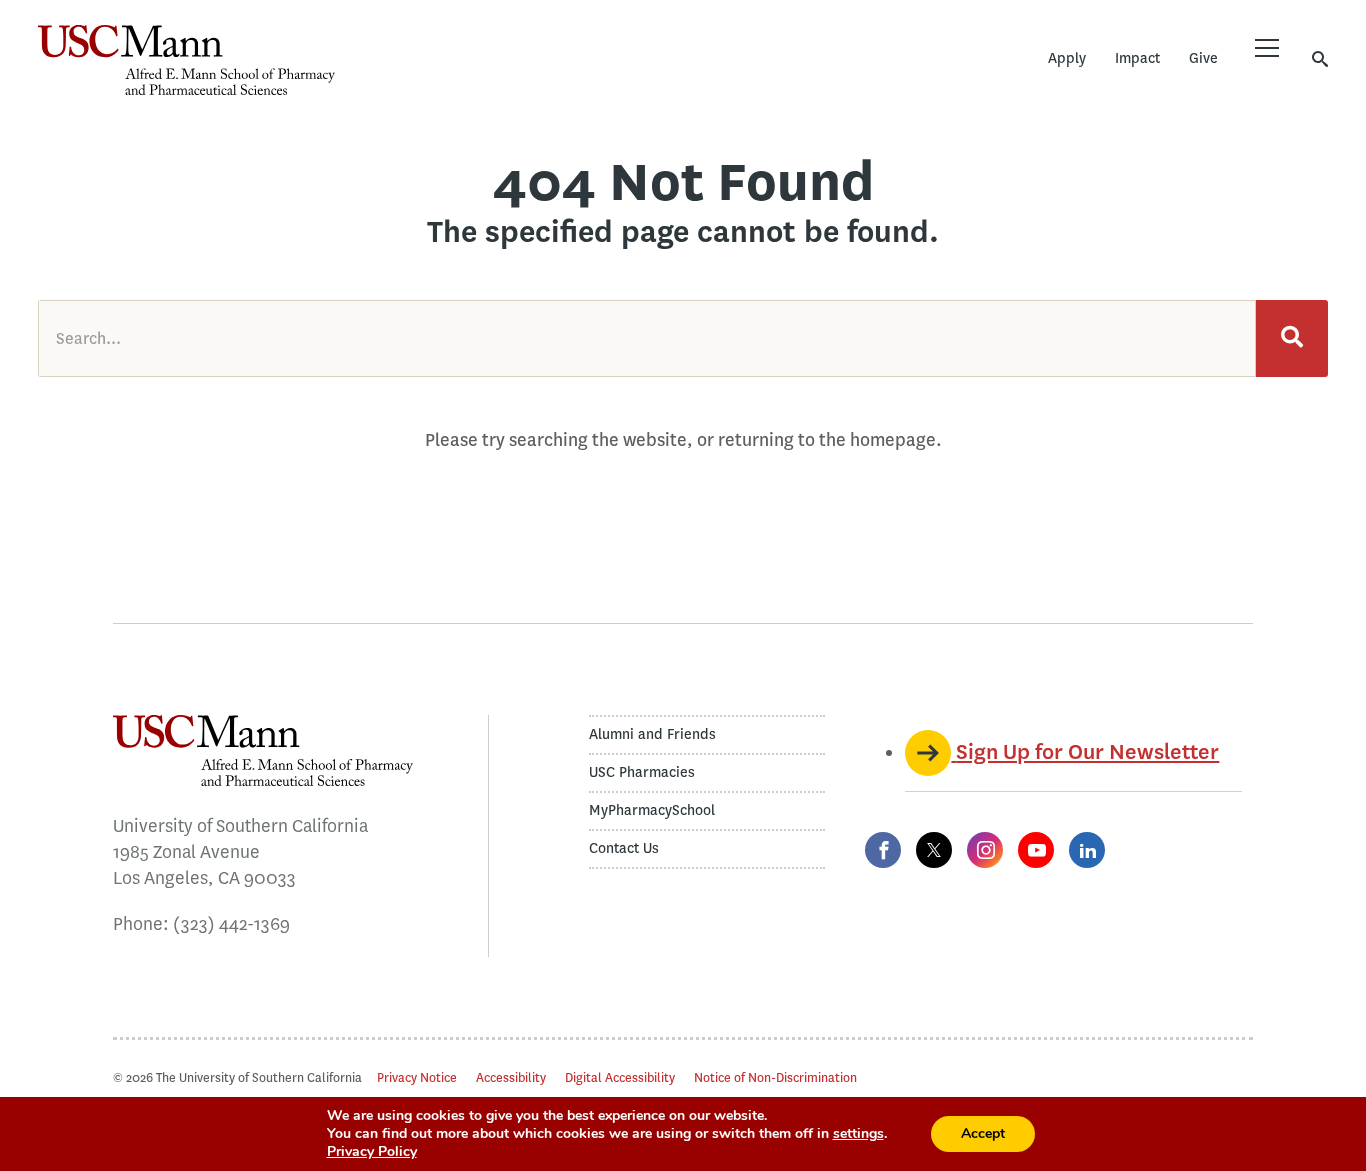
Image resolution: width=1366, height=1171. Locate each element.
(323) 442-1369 (231, 924)
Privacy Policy (372, 1151)
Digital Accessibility (620, 1077)
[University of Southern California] (483, 75)
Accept (983, 1133)
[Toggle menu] (1267, 48)
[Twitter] (934, 850)
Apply (1067, 58)
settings (858, 1134)
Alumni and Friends (652, 734)
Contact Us (624, 848)
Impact (1137, 58)
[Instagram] (985, 850)
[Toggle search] (1320, 58)
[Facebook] (883, 850)
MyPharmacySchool (652, 810)
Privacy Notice (417, 1077)
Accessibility (511, 1077)
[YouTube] (1036, 850)
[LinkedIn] (1087, 850)
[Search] (1292, 338)
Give (1203, 58)
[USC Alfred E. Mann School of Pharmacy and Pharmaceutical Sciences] (186, 60)
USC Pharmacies (642, 772)
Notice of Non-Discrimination (775, 1077)
